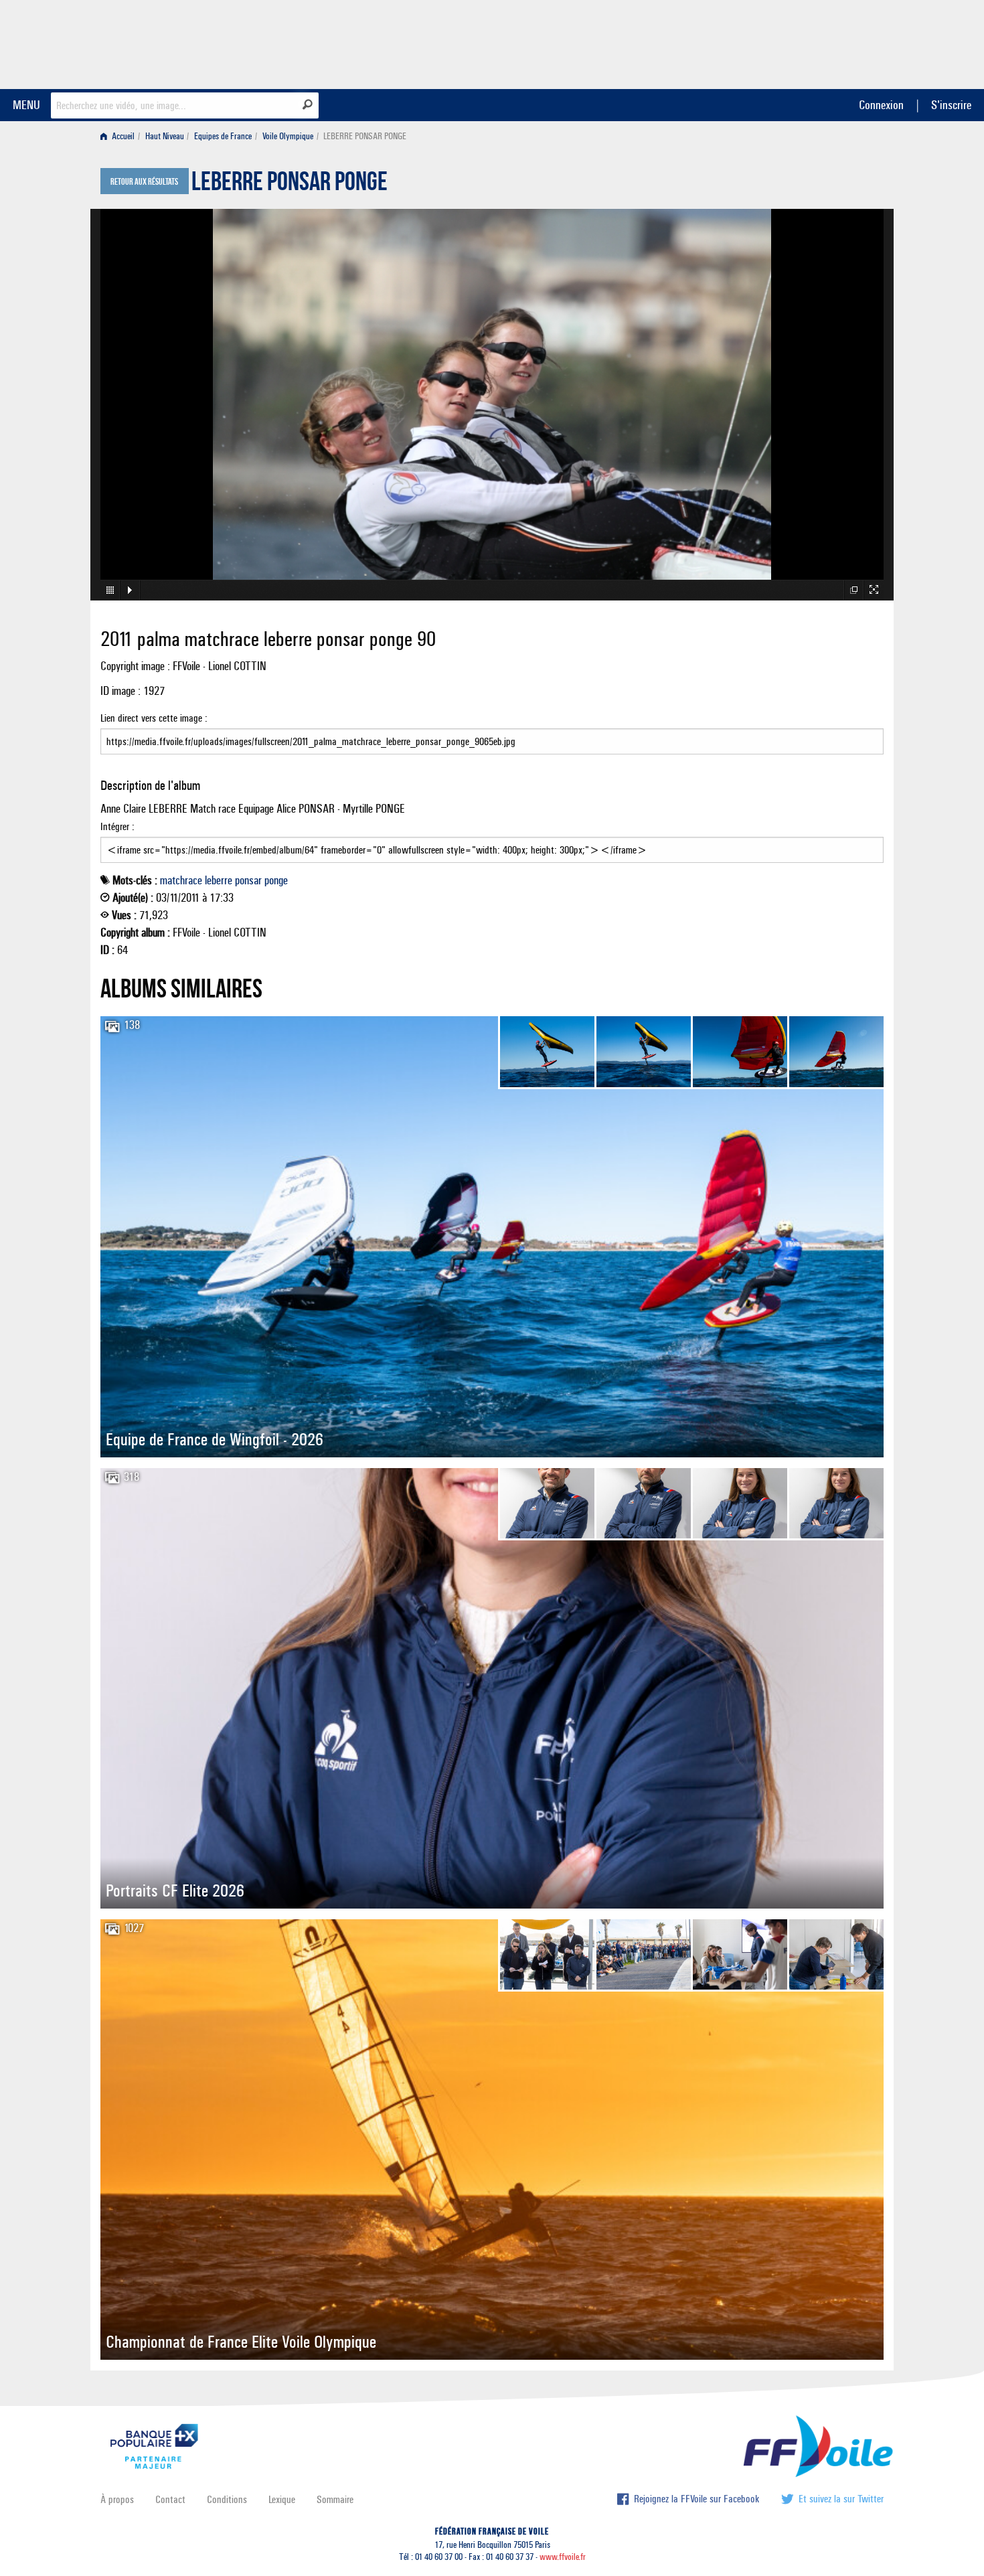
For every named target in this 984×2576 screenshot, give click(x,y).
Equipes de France (223, 136)
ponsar (248, 880)
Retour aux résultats (144, 182)
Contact (170, 2499)
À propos (117, 2499)
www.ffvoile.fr (563, 2557)
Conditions (227, 2499)
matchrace (181, 880)
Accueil (122, 136)
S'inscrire (951, 105)
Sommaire (335, 2499)
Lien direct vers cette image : (154, 718)
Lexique (282, 2499)
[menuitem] (120, 136)
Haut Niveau (165, 136)
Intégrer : (117, 826)
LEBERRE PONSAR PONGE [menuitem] (365, 136)
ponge (276, 880)
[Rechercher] (308, 104)
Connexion (881, 105)
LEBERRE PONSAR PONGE (290, 185)
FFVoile (799, 42)
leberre (219, 880)
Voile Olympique (288, 136)
